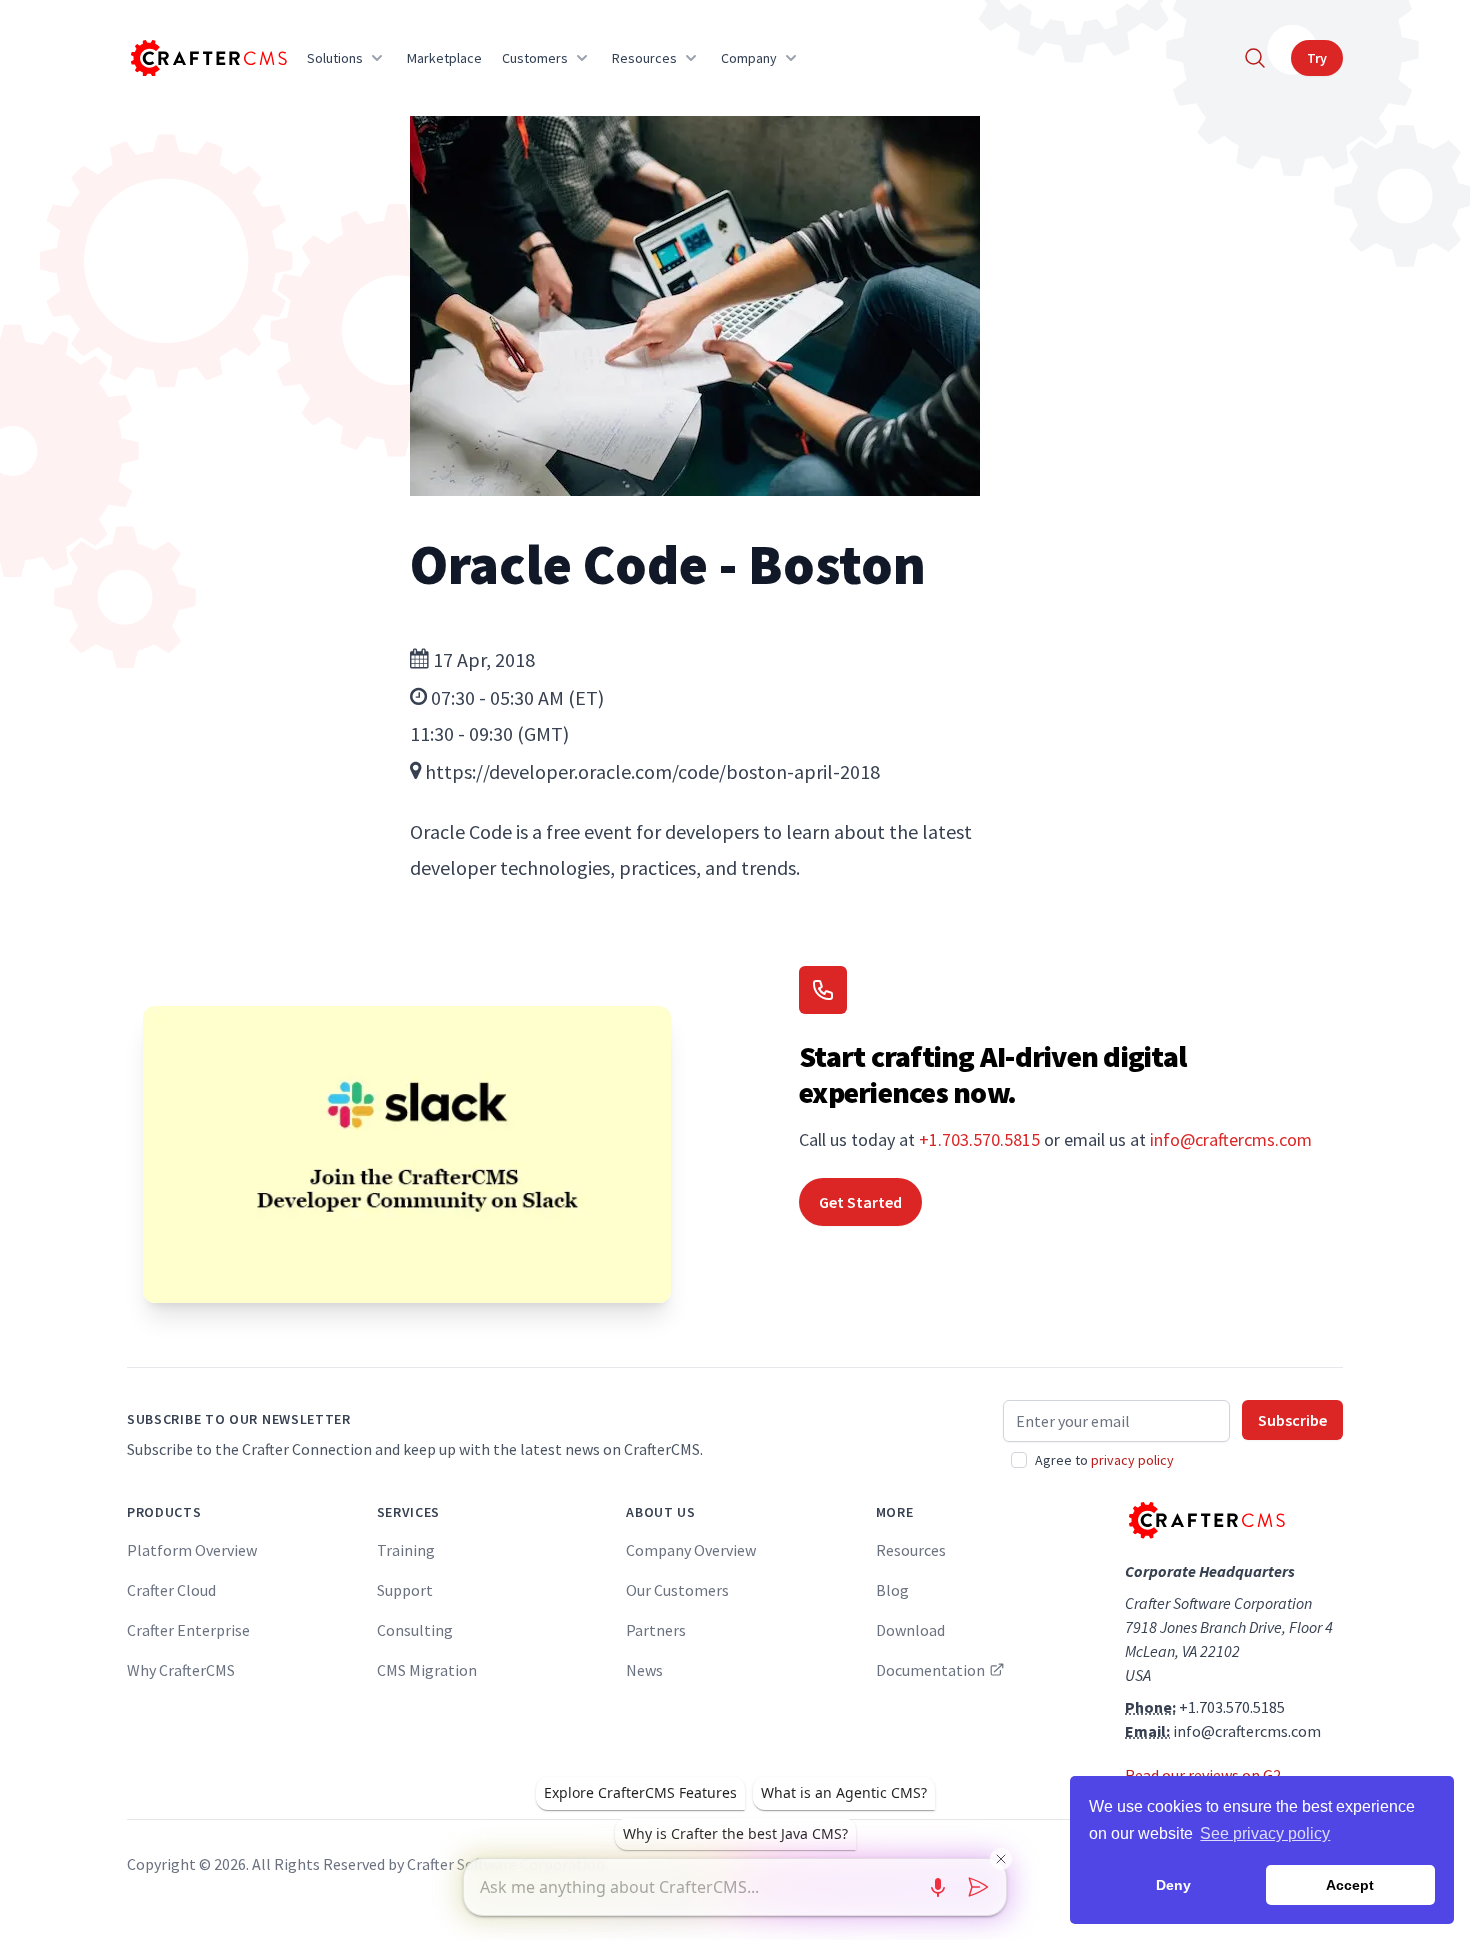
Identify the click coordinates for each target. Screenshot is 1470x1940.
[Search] (1255, 58)
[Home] (207, 58)
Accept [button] (1350, 1885)
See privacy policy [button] (1265, 1833)
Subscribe (1292, 1420)
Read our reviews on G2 (1203, 1775)
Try (1317, 58)
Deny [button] (1173, 1885)
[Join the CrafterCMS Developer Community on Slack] (407, 1154)
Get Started (860, 1202)
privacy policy (1132, 1460)
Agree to (1104, 1460)
